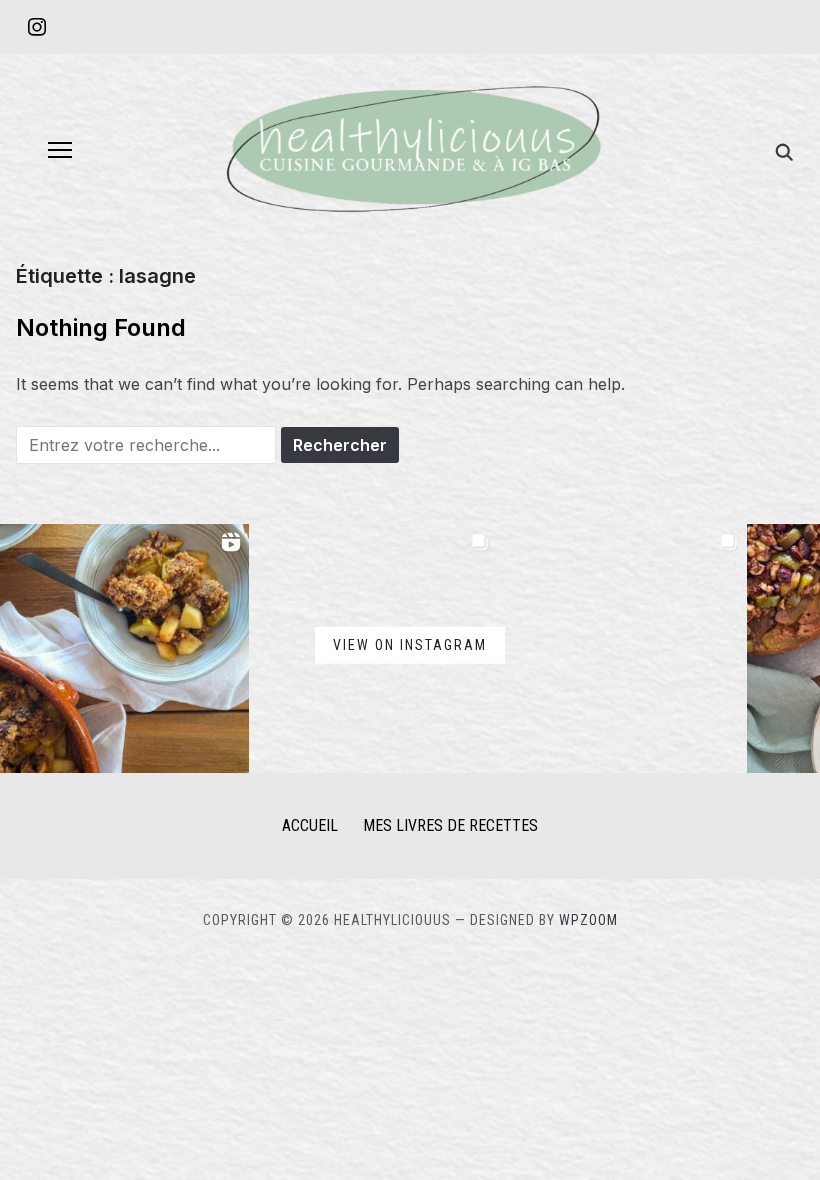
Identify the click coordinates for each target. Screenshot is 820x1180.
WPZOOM (588, 920)
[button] (60, 150)
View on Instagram (410, 645)
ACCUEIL (310, 825)
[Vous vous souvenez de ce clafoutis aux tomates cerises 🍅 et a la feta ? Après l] (622, 648)
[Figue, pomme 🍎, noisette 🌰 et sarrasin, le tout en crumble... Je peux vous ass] (124, 648)
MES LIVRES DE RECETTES (450, 825)
